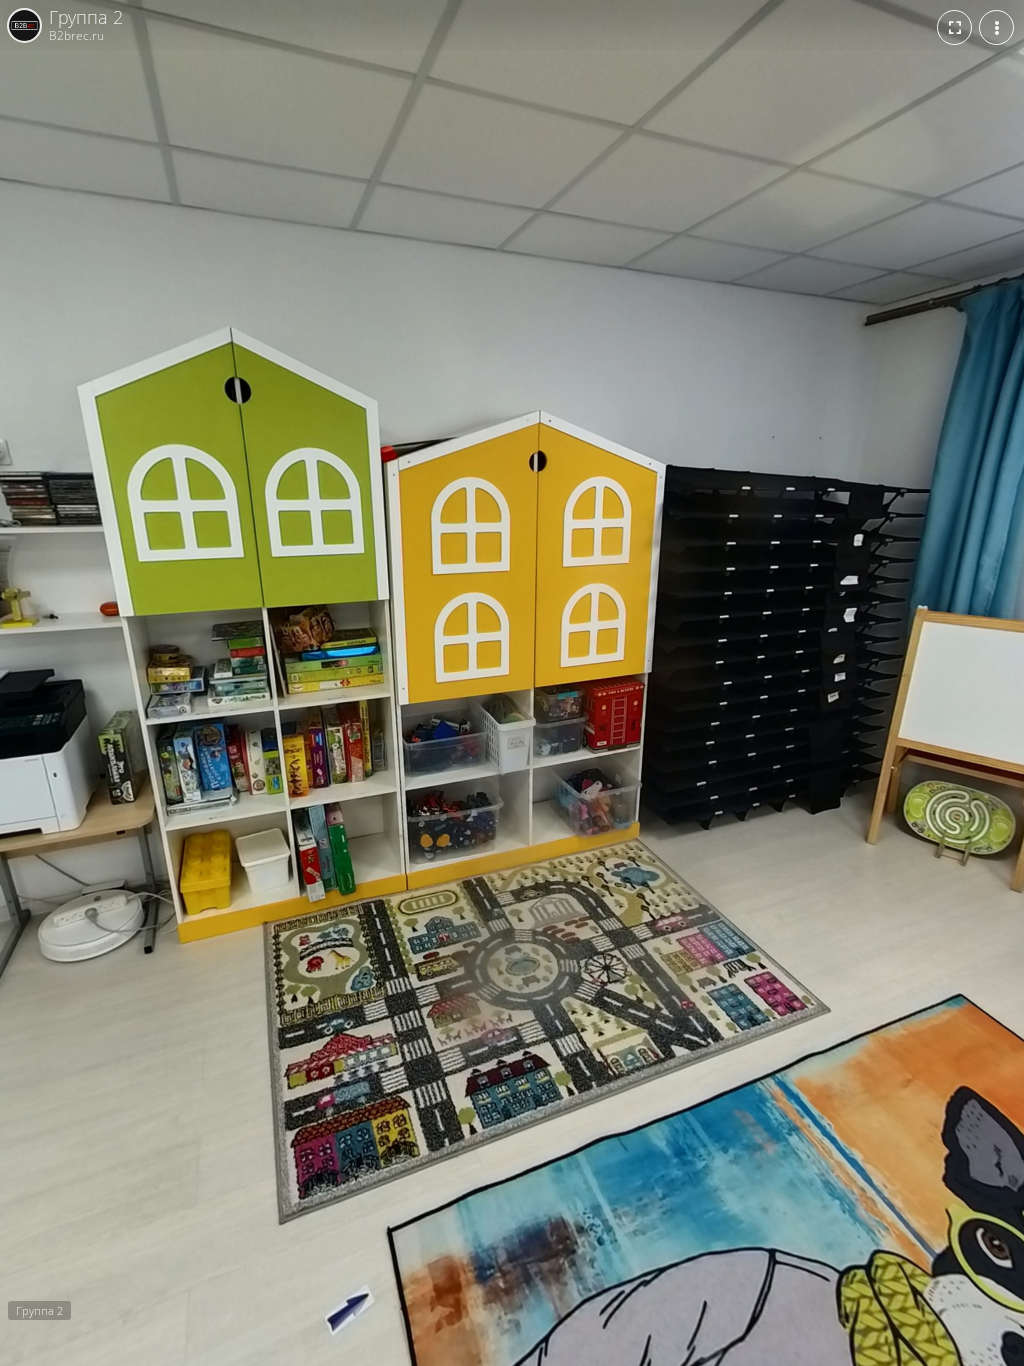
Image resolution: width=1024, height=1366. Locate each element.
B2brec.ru (76, 35)
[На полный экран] (954, 27)
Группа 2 (86, 18)
